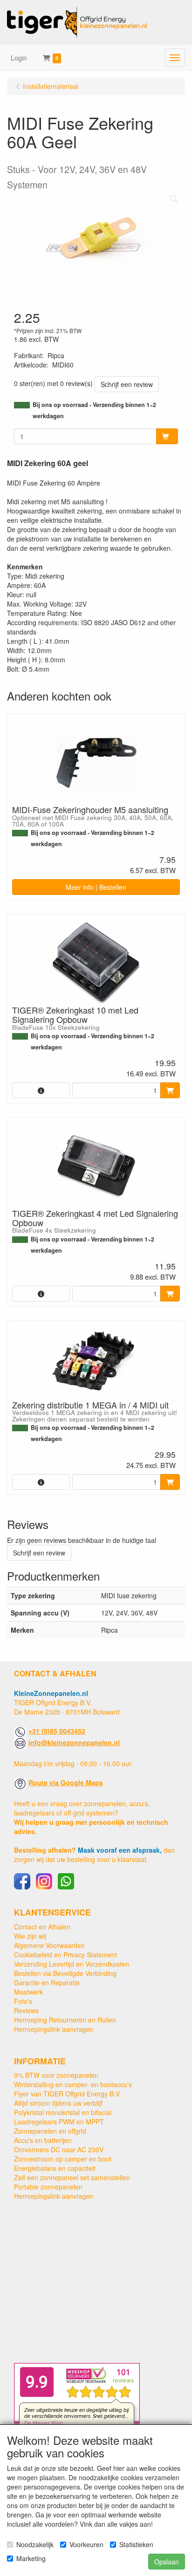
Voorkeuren (86, 2544)
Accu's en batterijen (43, 2140)
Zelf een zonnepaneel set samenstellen (72, 2177)
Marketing (31, 2558)
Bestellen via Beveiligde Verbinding (65, 1973)
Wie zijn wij (30, 1936)
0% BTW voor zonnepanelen (56, 2075)
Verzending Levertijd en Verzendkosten (72, 1964)
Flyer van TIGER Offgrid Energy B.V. (68, 2094)
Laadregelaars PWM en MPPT (59, 2122)
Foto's (23, 2001)
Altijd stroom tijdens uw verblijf (58, 2103)
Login (19, 58)
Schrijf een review (127, 384)
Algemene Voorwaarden (49, 1945)
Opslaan (167, 2562)
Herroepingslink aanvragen (54, 2029)
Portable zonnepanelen (48, 2187)
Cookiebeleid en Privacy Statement (65, 1955)
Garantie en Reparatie (47, 1982)
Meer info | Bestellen (96, 887)
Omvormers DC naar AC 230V (59, 2149)
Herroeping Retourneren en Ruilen (65, 2020)
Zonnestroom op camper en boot (63, 2159)
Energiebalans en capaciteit (55, 2168)
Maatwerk (28, 1992)
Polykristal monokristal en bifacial (63, 2112)
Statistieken (136, 2544)
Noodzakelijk (35, 2544)
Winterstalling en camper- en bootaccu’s (73, 2084)
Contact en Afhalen (42, 1927)
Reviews (26, 2010)
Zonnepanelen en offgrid (50, 2131)
